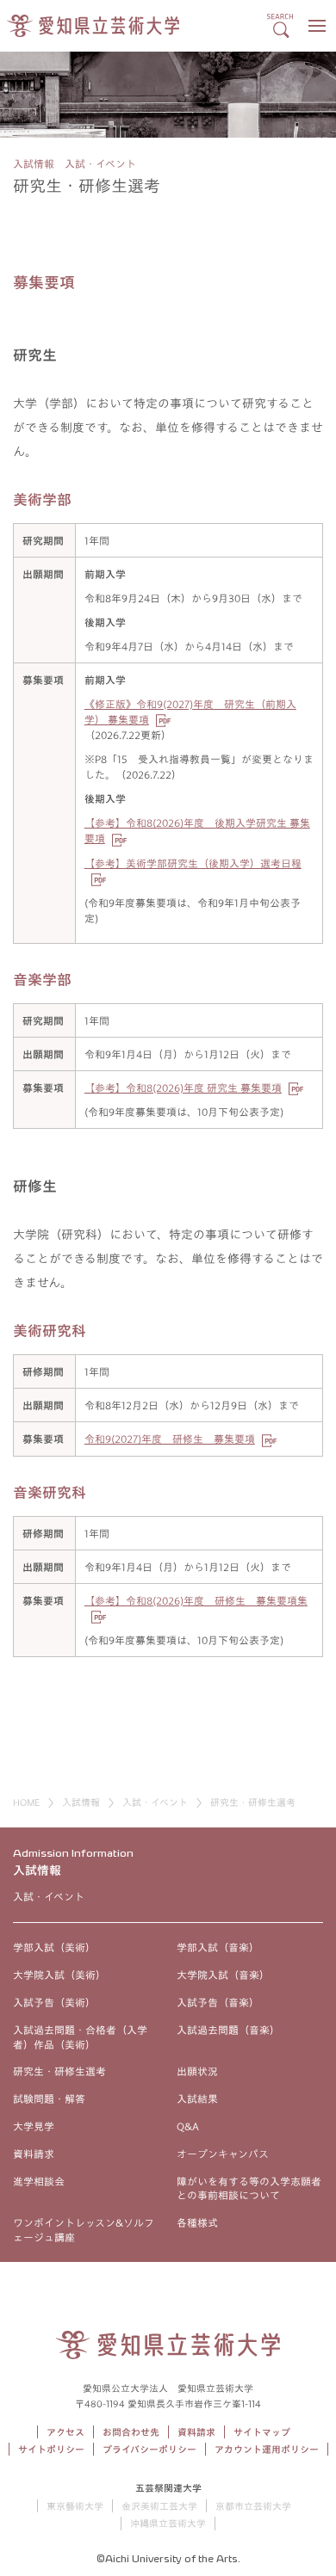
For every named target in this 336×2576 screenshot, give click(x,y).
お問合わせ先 (131, 2432)
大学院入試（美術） (59, 1975)
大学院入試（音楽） (223, 1975)
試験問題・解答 (49, 2098)
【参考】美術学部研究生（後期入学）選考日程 (193, 863)
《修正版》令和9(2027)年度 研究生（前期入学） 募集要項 (190, 712)
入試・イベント (155, 1802)
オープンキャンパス (223, 2154)
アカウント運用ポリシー (267, 2449)
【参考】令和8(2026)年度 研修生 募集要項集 (196, 1600)
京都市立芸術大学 (253, 2506)
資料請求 (34, 2154)
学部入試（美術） (54, 1947)
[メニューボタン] (317, 26)
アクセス (65, 2432)
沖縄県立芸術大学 (168, 2523)
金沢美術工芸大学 (159, 2506)
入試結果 (197, 2098)
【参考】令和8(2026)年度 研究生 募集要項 (183, 1088)
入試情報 (81, 1802)
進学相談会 (39, 2181)
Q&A (188, 2126)
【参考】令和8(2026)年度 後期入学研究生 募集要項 (197, 830)
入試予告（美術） (54, 2002)
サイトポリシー (51, 2449)
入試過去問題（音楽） (228, 2030)
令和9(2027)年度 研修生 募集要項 (170, 1439)
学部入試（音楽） (218, 1947)
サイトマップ (262, 2432)
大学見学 (34, 2126)
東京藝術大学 (75, 2506)
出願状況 (197, 2071)
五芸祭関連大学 (168, 2488)
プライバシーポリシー (149, 2449)
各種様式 (197, 2222)
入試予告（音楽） (218, 2002)
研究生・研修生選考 (59, 2071)
